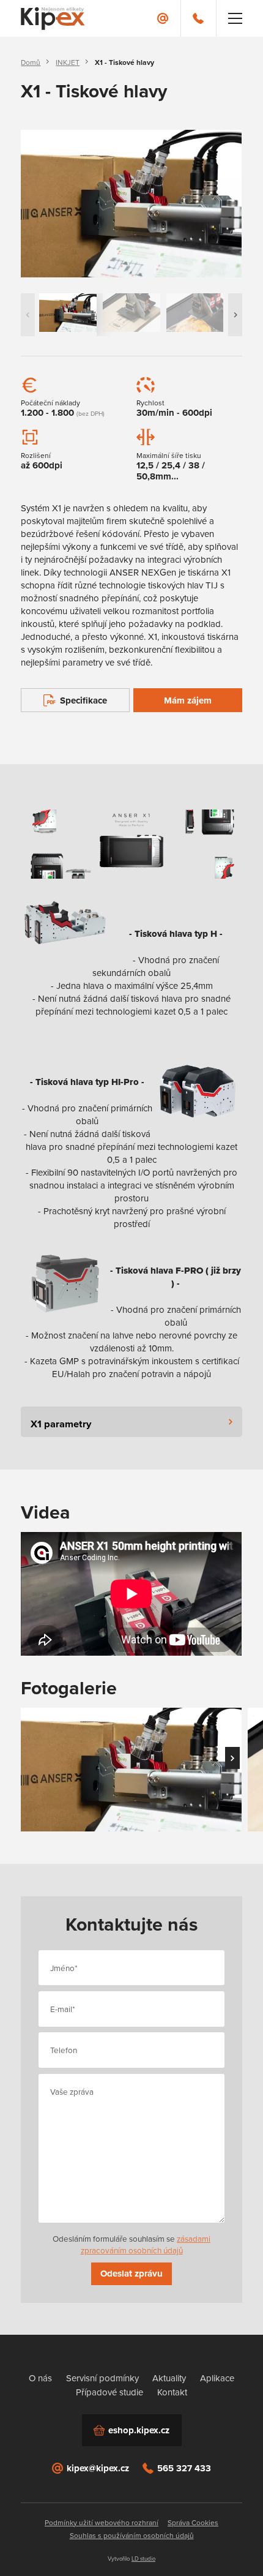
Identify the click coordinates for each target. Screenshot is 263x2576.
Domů (31, 62)
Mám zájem (188, 700)
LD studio (143, 2559)
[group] (131, 204)
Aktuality (169, 2378)
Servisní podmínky (102, 2378)
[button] (235, 314)
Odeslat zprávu (131, 2274)
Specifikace (83, 700)
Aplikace (217, 2378)
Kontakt (172, 2392)
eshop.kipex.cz (139, 2430)
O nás (40, 2378)
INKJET (68, 62)
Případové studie (109, 2392)
